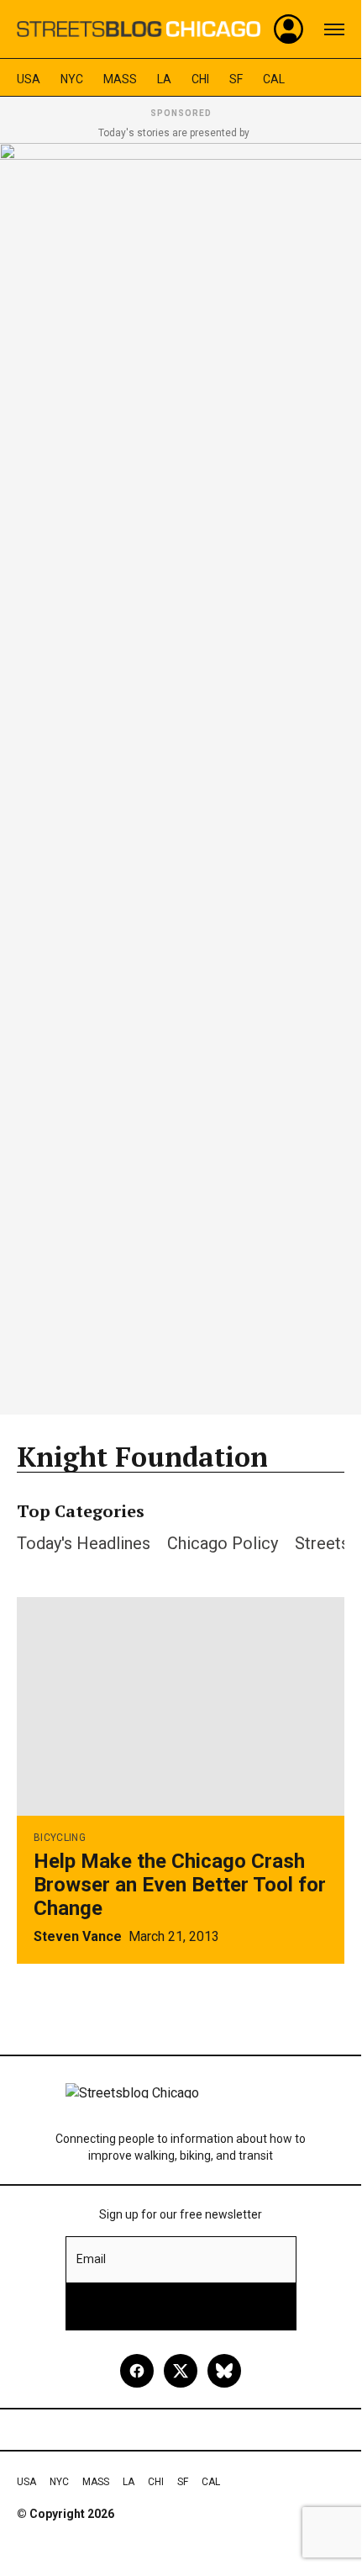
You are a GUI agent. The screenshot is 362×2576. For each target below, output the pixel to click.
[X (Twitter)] (181, 2371)
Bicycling (60, 1838)
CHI (200, 79)
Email (91, 2259)
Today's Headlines (84, 1543)
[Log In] (289, 29)
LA (164, 79)
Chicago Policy (223, 1543)
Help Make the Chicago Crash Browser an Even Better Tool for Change (180, 1885)
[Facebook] (137, 2371)
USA (29, 79)
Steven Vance (78, 1936)
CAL (274, 79)
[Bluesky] (224, 2371)
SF (236, 79)
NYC (72, 79)
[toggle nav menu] (334, 29)
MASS (120, 79)
